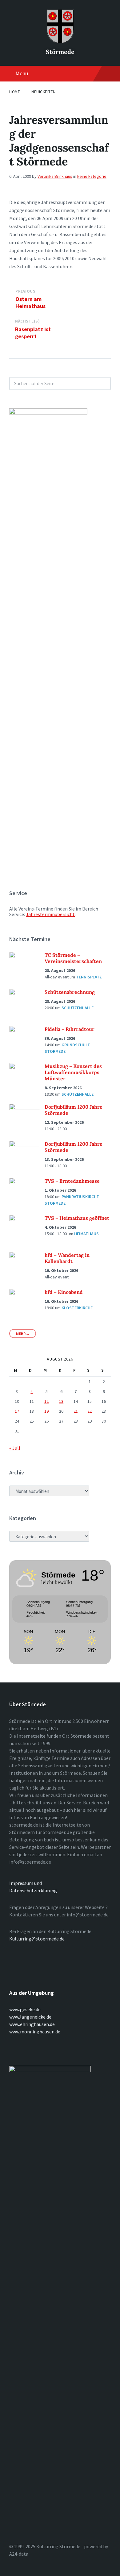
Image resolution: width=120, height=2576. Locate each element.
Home (15, 92)
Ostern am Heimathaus (30, 302)
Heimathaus (86, 1234)
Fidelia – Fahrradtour (70, 1029)
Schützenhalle (78, 1008)
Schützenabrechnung (70, 992)
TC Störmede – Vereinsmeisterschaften (73, 958)
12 (46, 1401)
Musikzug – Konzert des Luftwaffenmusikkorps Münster (73, 1072)
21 (76, 1411)
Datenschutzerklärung (33, 1890)
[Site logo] (60, 41)
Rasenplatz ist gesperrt (33, 333)
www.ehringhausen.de (32, 2024)
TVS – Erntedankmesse (72, 1181)
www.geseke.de (25, 2009)
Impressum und (26, 1883)
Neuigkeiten (44, 92)
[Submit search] (103, 383)
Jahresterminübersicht (50, 914)
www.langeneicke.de (30, 2017)
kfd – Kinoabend (64, 1292)
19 (46, 1411)
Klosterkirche (77, 1308)
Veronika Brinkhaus (55, 176)
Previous (25, 291)
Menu (22, 73)
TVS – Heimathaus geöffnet (77, 1218)
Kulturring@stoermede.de (37, 1939)
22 (90, 1411)
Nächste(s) (27, 321)
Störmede (60, 52)
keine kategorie (92, 176)
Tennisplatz (89, 977)
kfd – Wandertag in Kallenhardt (67, 1258)
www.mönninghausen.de (35, 2032)
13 (61, 1401)
